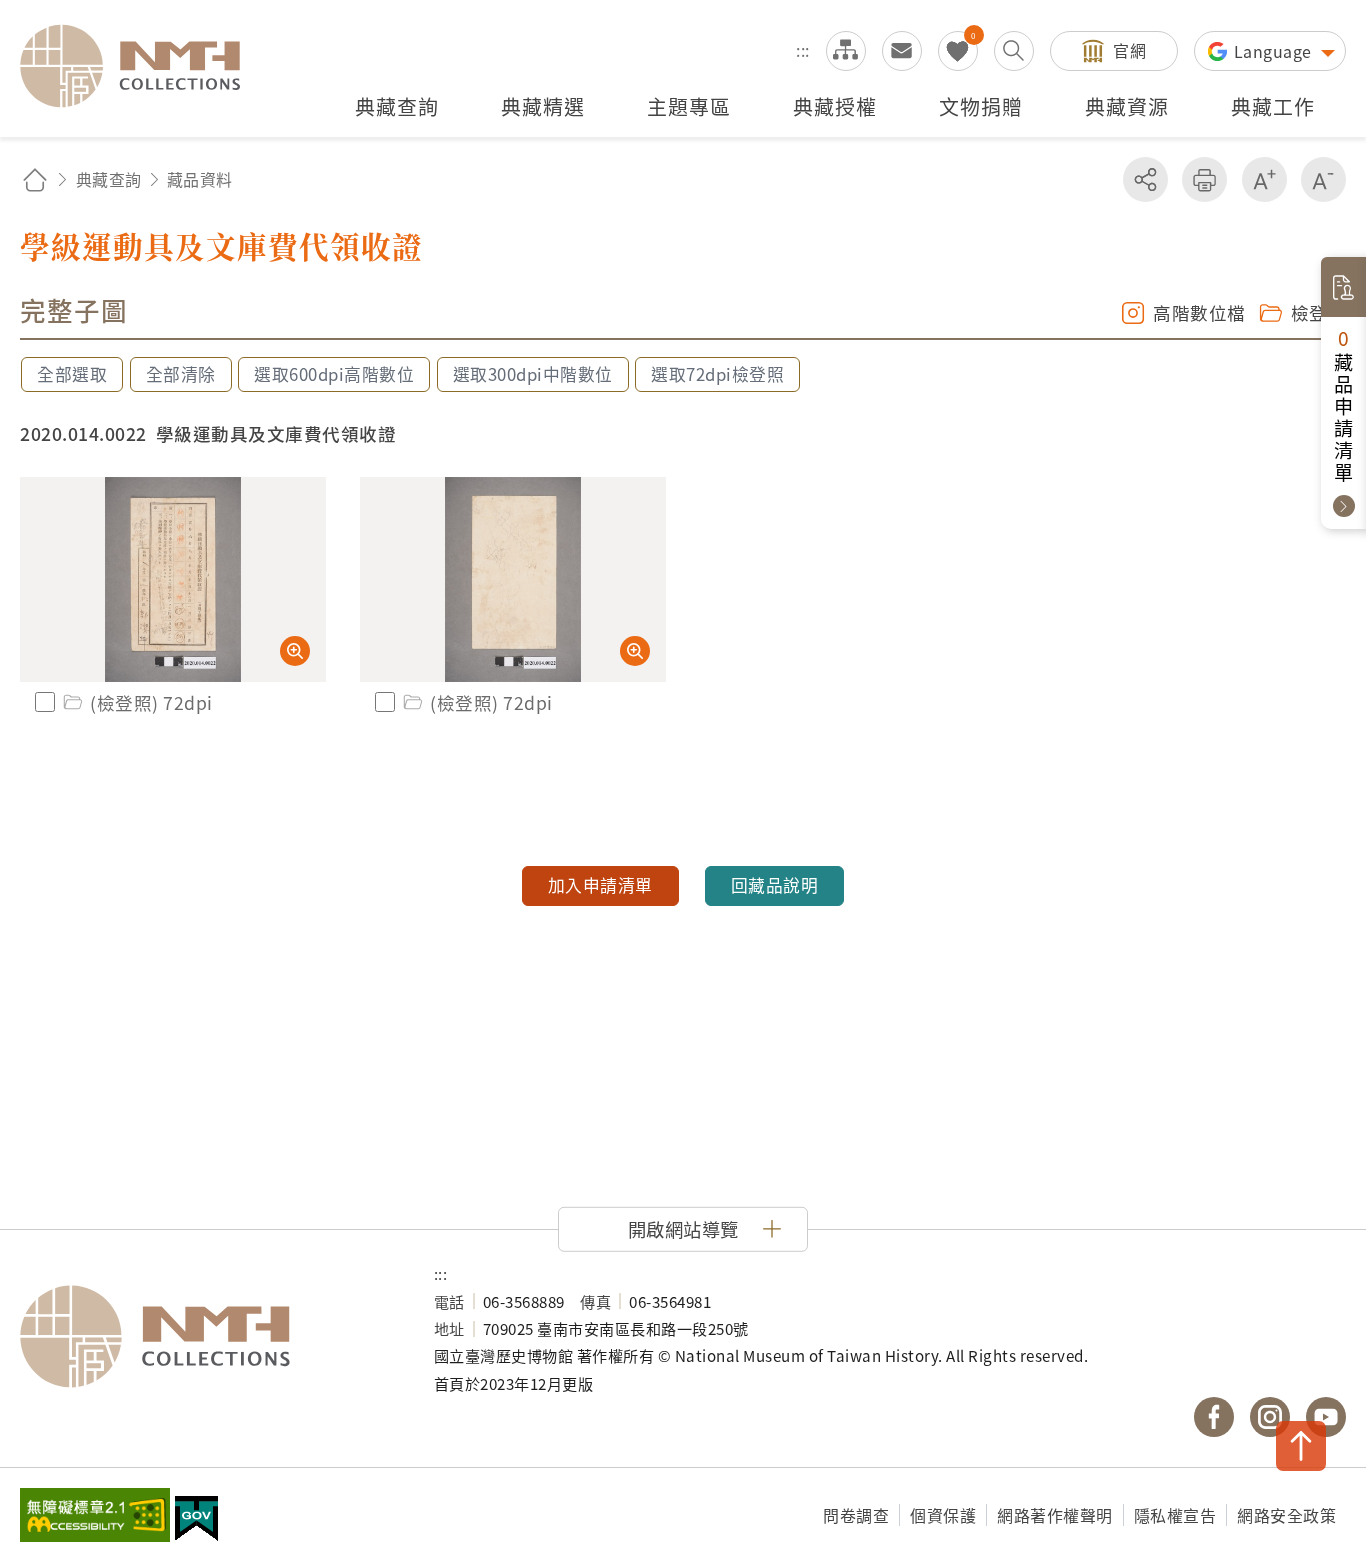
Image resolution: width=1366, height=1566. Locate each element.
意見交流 (902, 51)
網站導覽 (846, 51)
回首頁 (35, 179)
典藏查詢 (109, 179)
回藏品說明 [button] (775, 885)
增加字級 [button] (1264, 179)
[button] (683, 1229)
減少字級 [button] (1323, 179)
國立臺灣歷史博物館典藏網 (142, 66)
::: (803, 50)
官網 (1129, 50)
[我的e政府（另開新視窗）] (196, 1521)
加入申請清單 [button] (600, 885)
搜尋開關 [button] (1014, 51)
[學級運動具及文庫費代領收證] (173, 579)
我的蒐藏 (958, 51)
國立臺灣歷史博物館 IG (1270, 1417)
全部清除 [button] (181, 374)
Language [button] (1275, 51)
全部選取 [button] (72, 374)
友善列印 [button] (1204, 179)
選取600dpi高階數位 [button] (334, 374)
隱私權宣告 (1175, 1515)
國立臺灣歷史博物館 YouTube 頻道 (1326, 1417)
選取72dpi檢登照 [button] (717, 374)
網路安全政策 (1286, 1515)
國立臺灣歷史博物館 (207, 1337)
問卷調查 (856, 1515)
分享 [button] (1145, 179)
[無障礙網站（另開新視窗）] (95, 1517)
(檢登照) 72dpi (151, 702)
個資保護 (943, 1515)
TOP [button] (1301, 1446)
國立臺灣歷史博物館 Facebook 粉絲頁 (1214, 1417)
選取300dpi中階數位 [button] (533, 374)
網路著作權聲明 (1055, 1515)
